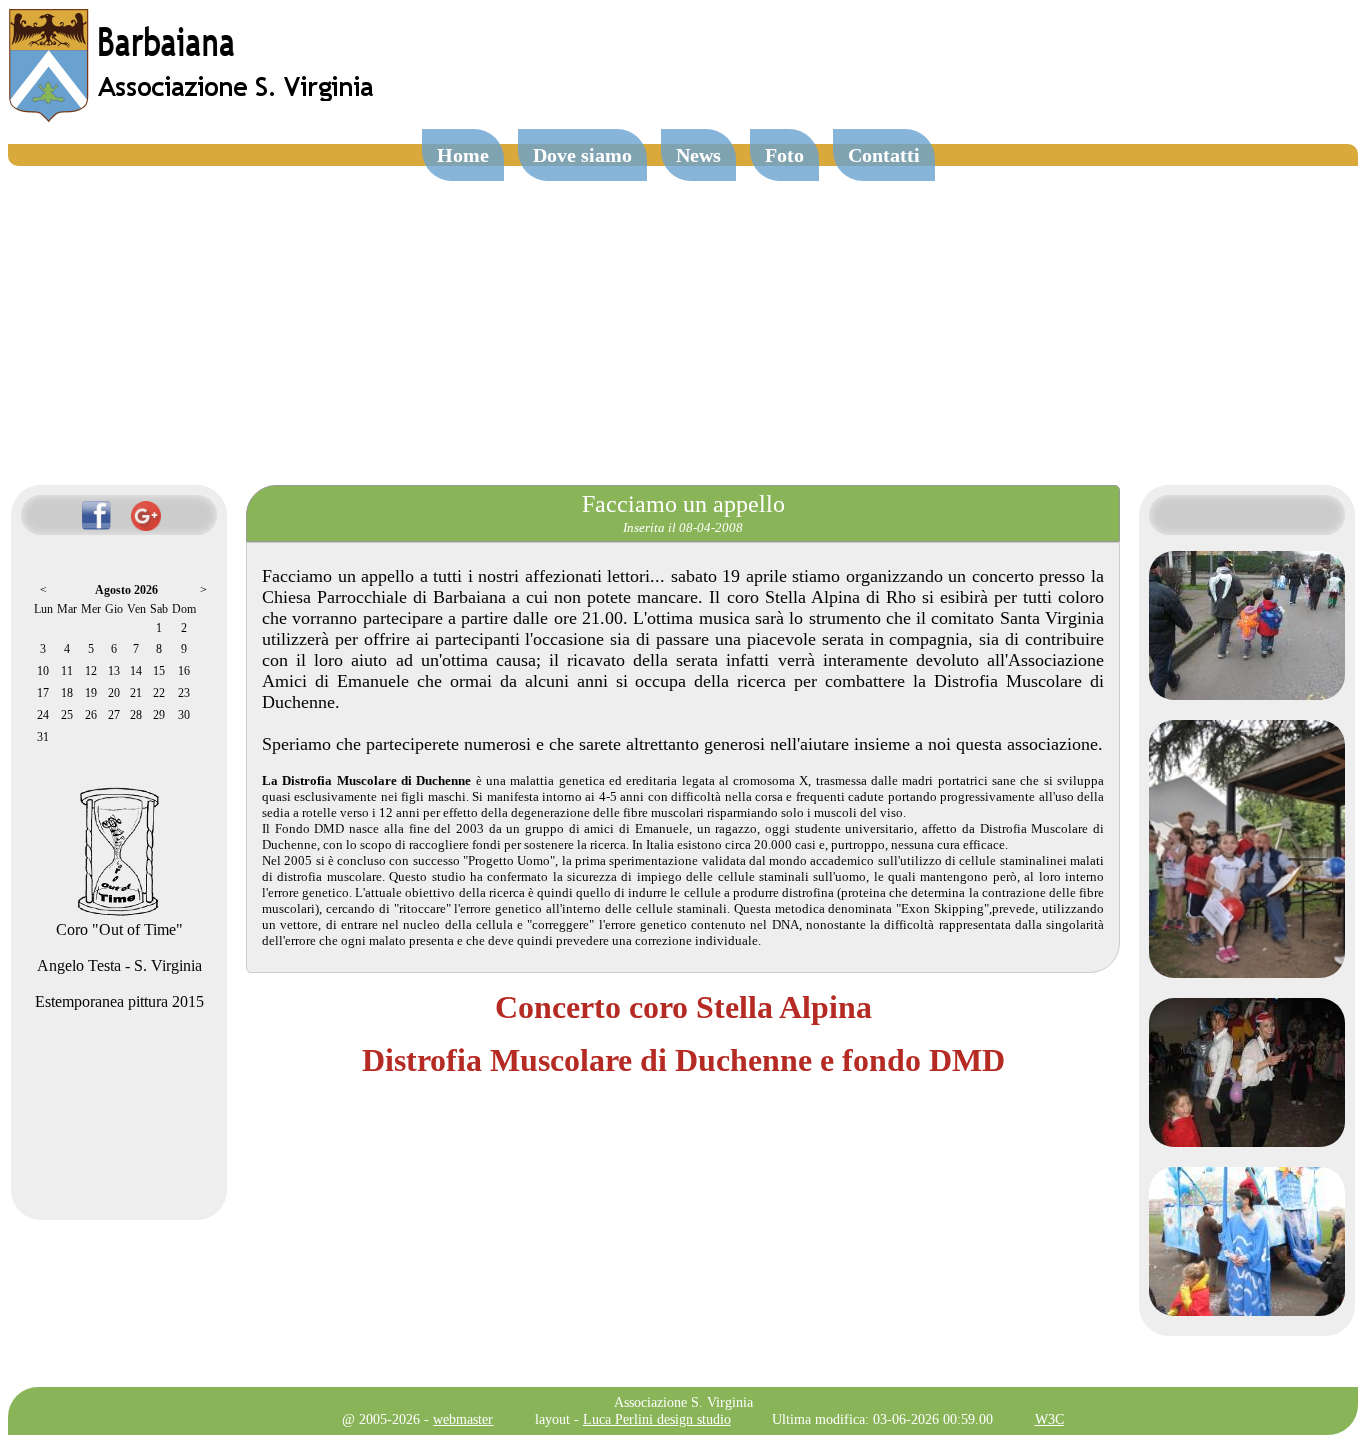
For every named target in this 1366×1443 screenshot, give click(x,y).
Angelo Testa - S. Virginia (119, 965)
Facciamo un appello (683, 504)
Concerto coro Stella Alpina (683, 1007)
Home (463, 155)
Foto (784, 155)
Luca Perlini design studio (657, 1419)
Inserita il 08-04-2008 (683, 527)
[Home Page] (193, 117)
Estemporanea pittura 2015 (119, 1001)
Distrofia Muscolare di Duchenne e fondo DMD (683, 1060)
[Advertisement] (683, 316)
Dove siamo (582, 155)
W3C (1049, 1419)
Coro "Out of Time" (119, 929)
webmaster (463, 1419)
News (698, 155)
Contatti (884, 155)
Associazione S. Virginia (683, 1402)
